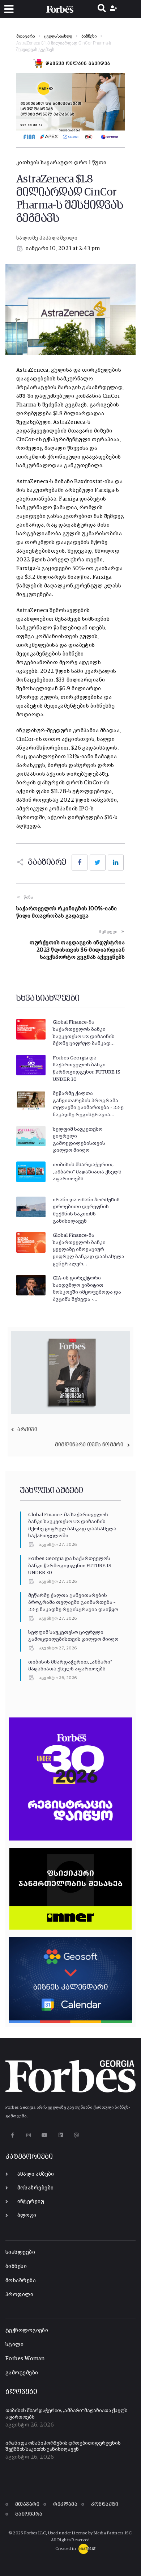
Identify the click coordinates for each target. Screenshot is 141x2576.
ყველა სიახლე (58, 37)
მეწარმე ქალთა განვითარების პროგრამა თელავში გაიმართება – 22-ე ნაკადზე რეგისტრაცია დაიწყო (73, 1603)
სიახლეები (20, 2252)
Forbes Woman (25, 2359)
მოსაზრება (21, 2280)
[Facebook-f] (12, 2135)
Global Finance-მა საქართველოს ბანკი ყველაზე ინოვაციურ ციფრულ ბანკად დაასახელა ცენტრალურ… (89, 1249)
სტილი (14, 2345)
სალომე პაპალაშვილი (47, 238)
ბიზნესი (89, 37)
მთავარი (25, 37)
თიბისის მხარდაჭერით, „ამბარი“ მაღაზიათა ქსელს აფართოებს (87, 1172)
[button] (9, 9)
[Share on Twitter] (98, 863)
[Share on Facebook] (80, 863)
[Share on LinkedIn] (116, 863)
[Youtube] (45, 2135)
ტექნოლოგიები (27, 2330)
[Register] (114, 9)
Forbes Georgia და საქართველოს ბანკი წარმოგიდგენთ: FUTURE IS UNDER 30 (70, 1566)
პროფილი (19, 2295)
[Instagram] (28, 2135)
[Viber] (77, 2135)
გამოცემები (22, 2373)
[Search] (102, 9)
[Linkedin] (61, 2135)
